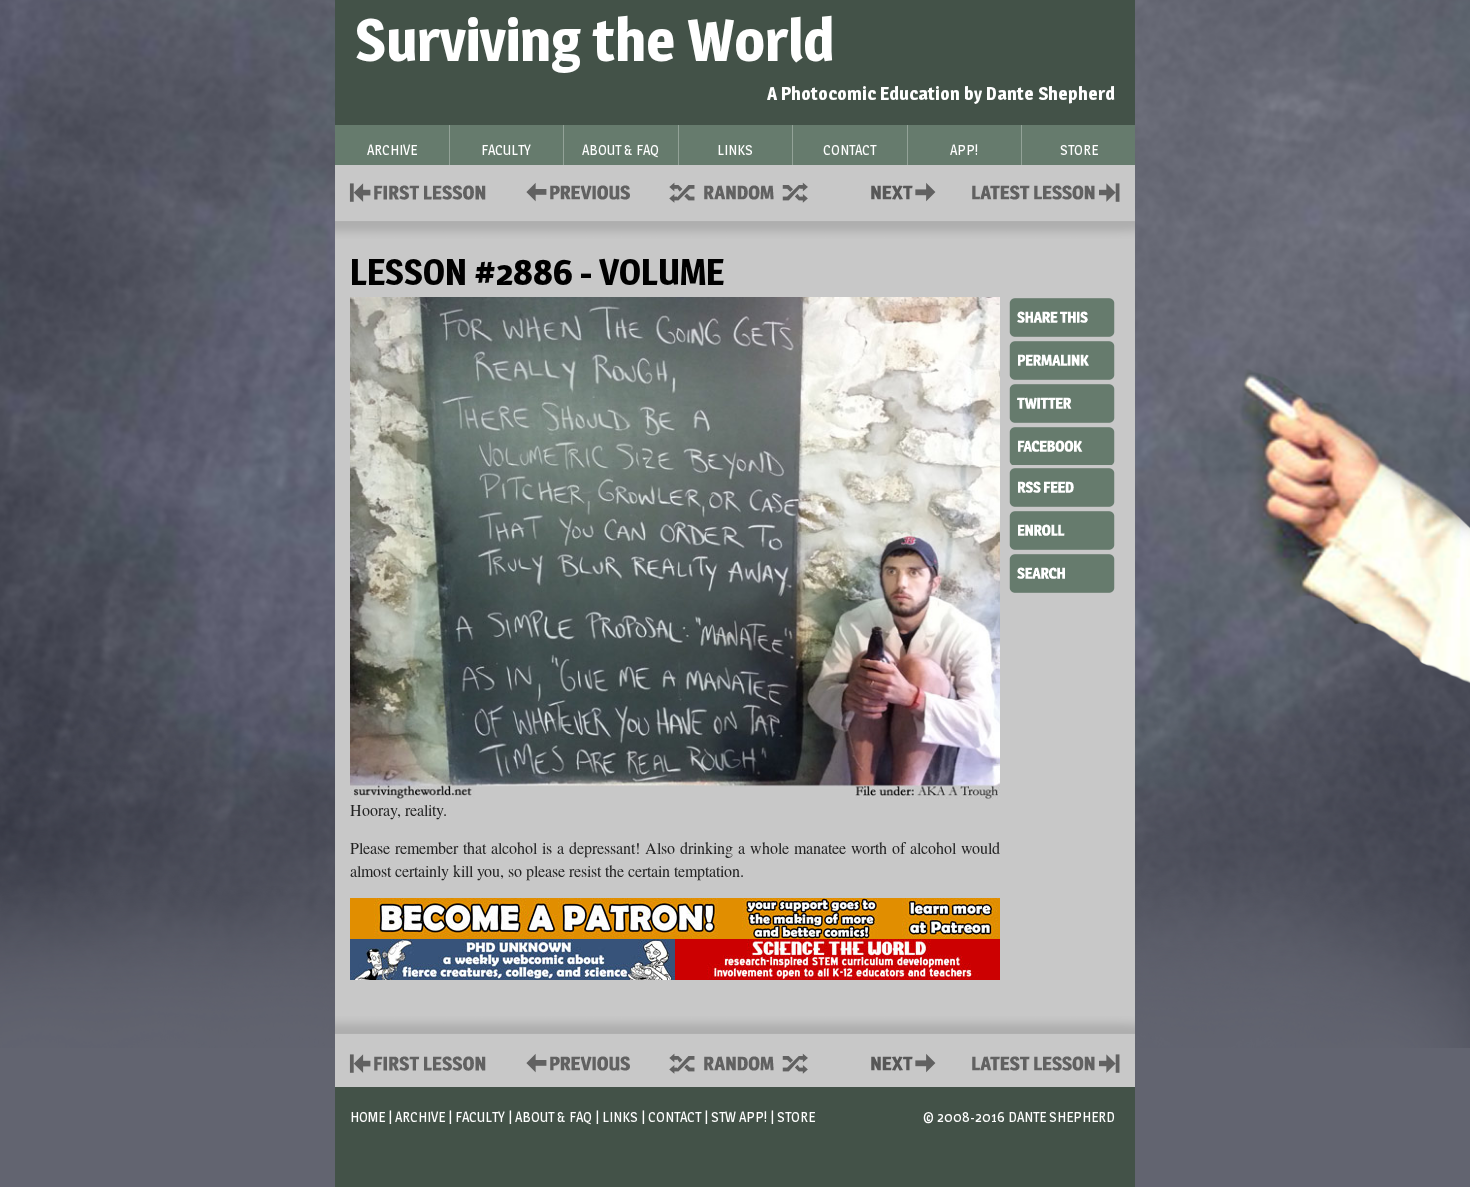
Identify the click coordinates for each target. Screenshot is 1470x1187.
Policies (574, 190)
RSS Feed (1062, 486)
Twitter (1062, 402)
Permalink (1062, 360)
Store (796, 1116)
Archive (420, 1116)
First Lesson (418, 190)
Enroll (1062, 528)
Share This (1062, 318)
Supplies (752, 190)
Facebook (1062, 444)
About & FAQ (553, 1116)
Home (367, 1116)
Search (1062, 571)
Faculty (480, 1116)
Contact (907, 190)
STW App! (739, 1116)
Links (620, 1116)
